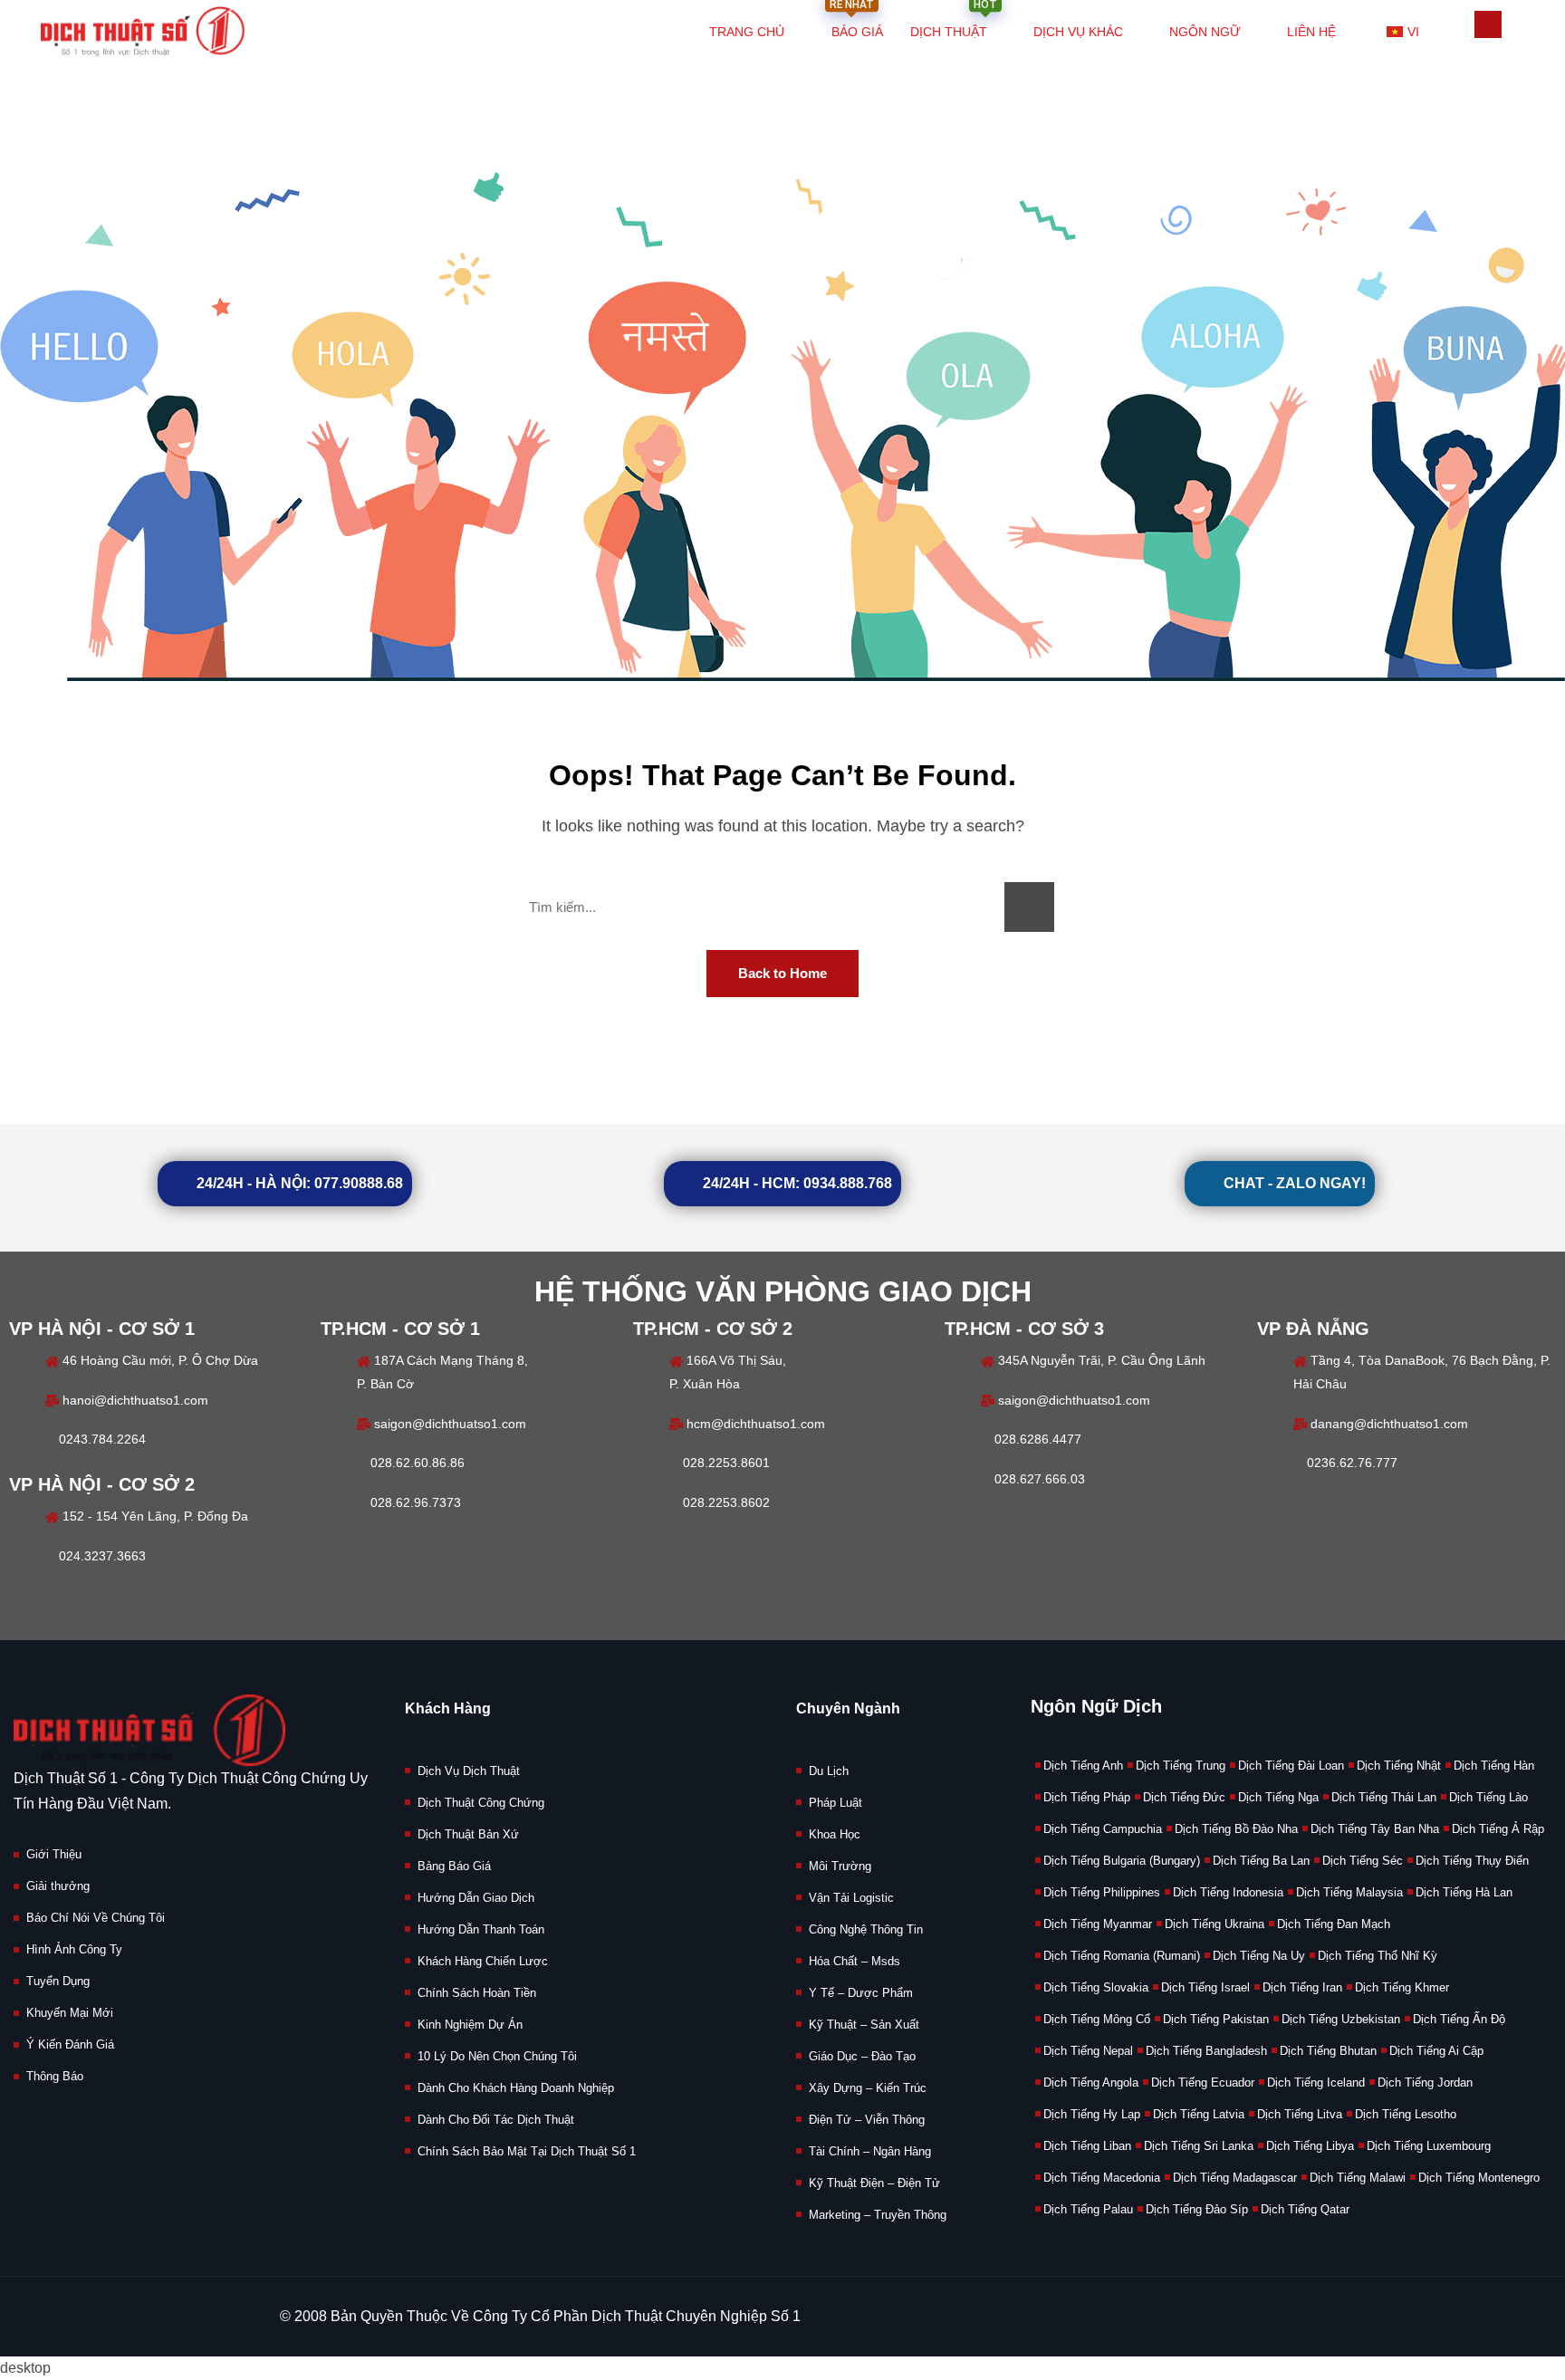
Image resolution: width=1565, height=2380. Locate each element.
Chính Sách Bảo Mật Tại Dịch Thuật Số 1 (527, 2151)
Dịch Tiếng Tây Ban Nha (1375, 1829)
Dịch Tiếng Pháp (1087, 1797)
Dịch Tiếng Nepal (1088, 2051)
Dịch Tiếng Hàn (1494, 1766)
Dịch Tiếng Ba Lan (1261, 1861)
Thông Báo (55, 2076)
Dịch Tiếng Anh (1083, 1766)
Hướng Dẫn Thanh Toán (481, 1929)
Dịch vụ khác (1078, 32)
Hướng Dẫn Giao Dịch (476, 1898)
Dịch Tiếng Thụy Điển (1472, 1861)
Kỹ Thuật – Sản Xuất (864, 2025)
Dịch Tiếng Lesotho (1406, 2114)
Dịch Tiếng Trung (1181, 1766)
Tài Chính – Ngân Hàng (870, 2151)
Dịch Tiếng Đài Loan (1291, 1766)
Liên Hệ (1311, 32)
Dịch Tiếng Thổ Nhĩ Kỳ (1378, 1956)
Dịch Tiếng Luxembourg (1429, 2146)
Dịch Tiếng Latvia (1199, 2114)
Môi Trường (840, 1866)
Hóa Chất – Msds (855, 1961)
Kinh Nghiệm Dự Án (470, 2025)
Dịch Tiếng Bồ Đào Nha (1236, 1829)
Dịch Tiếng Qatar (1305, 2209)
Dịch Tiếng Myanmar (1098, 1924)
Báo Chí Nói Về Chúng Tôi (96, 1918)
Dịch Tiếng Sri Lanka (1199, 2146)
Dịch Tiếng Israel (1205, 1987)
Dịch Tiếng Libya (1310, 2146)
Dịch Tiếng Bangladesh (1206, 2051)
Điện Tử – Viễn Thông (867, 2120)
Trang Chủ (747, 32)
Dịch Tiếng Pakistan (1216, 2019)
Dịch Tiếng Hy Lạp (1092, 2114)
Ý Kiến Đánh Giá (70, 2044)
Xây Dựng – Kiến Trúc (868, 2088)
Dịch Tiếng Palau (1088, 2209)
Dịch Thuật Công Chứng (481, 1803)
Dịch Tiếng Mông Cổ (1097, 2019)
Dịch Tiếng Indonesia (1228, 1892)
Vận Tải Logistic (851, 1898)
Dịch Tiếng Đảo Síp (1197, 2209)
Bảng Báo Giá (454, 1866)
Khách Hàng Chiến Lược (483, 1961)
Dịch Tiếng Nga (1278, 1797)
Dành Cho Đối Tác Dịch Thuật (496, 2120)
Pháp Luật (835, 1803)
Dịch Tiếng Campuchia (1103, 1829)
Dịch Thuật (954, 22)
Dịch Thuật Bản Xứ (468, 1834)
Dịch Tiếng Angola (1091, 2082)
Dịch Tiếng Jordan (1425, 2082)
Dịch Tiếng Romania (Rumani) (1122, 1956)
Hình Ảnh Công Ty (74, 1949)
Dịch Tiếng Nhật (1399, 1766)
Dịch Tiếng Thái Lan (1384, 1797)
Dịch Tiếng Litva (1300, 2114)
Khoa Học (835, 1834)
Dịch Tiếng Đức (1184, 1797)
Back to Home (782, 973)
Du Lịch (829, 1771)
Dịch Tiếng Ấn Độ (1459, 2019)
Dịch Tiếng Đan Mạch (1334, 1924)
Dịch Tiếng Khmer (1402, 1987)
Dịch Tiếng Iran (1302, 1987)
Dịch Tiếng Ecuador (1203, 2082)
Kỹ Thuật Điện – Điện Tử (874, 2183)
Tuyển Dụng (58, 1981)
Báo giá (856, 22)
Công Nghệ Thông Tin (866, 1929)
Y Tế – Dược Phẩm (861, 1993)
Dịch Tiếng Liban (1087, 2146)
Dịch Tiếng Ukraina (1215, 1924)
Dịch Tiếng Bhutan (1328, 2051)
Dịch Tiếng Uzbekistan (1341, 2019)
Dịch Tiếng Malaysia (1349, 1892)
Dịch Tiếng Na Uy (1259, 1956)
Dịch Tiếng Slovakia (1096, 1987)
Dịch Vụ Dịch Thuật (469, 1771)
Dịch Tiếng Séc (1363, 1861)
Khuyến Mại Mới (70, 2013)
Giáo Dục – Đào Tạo (862, 2056)
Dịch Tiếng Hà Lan (1464, 1892)
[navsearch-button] (1488, 24)
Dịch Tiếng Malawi (1358, 2178)
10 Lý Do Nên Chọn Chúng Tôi (497, 2056)
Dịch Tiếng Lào (1488, 1797)
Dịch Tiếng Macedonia (1102, 2178)
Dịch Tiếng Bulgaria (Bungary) (1122, 1861)
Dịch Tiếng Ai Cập (1436, 2051)
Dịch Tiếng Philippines (1102, 1892)
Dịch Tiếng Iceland (1316, 2082)
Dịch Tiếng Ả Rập (1498, 1829)
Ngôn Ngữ (1205, 32)
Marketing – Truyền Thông (878, 2215)
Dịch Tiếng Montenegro (1479, 2178)
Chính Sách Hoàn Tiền (477, 1993)
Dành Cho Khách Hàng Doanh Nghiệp (516, 2088)
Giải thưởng (58, 1886)
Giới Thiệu (54, 1854)
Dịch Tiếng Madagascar (1235, 2178)
